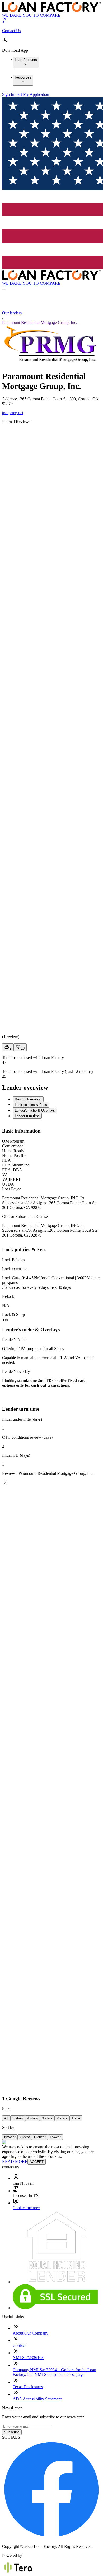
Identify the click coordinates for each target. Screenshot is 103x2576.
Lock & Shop (13, 1314)
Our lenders (12, 313)
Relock (8, 1296)
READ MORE (15, 2161)
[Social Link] (51, 2537)
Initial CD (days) (16, 1455)
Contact (19, 2345)
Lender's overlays (17, 1371)
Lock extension (15, 1269)
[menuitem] (26, 63)
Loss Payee (12, 1189)
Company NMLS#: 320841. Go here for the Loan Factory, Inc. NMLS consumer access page (54, 2372)
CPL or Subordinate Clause (25, 1217)
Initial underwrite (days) (22, 1419)
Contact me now (26, 2208)
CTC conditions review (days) (27, 1437)
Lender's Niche (15, 1340)
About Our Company (31, 2333)
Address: (10, 399)
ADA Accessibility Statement (37, 2399)
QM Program (13, 1141)
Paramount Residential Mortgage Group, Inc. (40, 322)
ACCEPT (37, 2162)
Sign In (8, 94)
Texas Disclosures (28, 2387)
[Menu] (4, 289)
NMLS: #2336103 (28, 2358)
